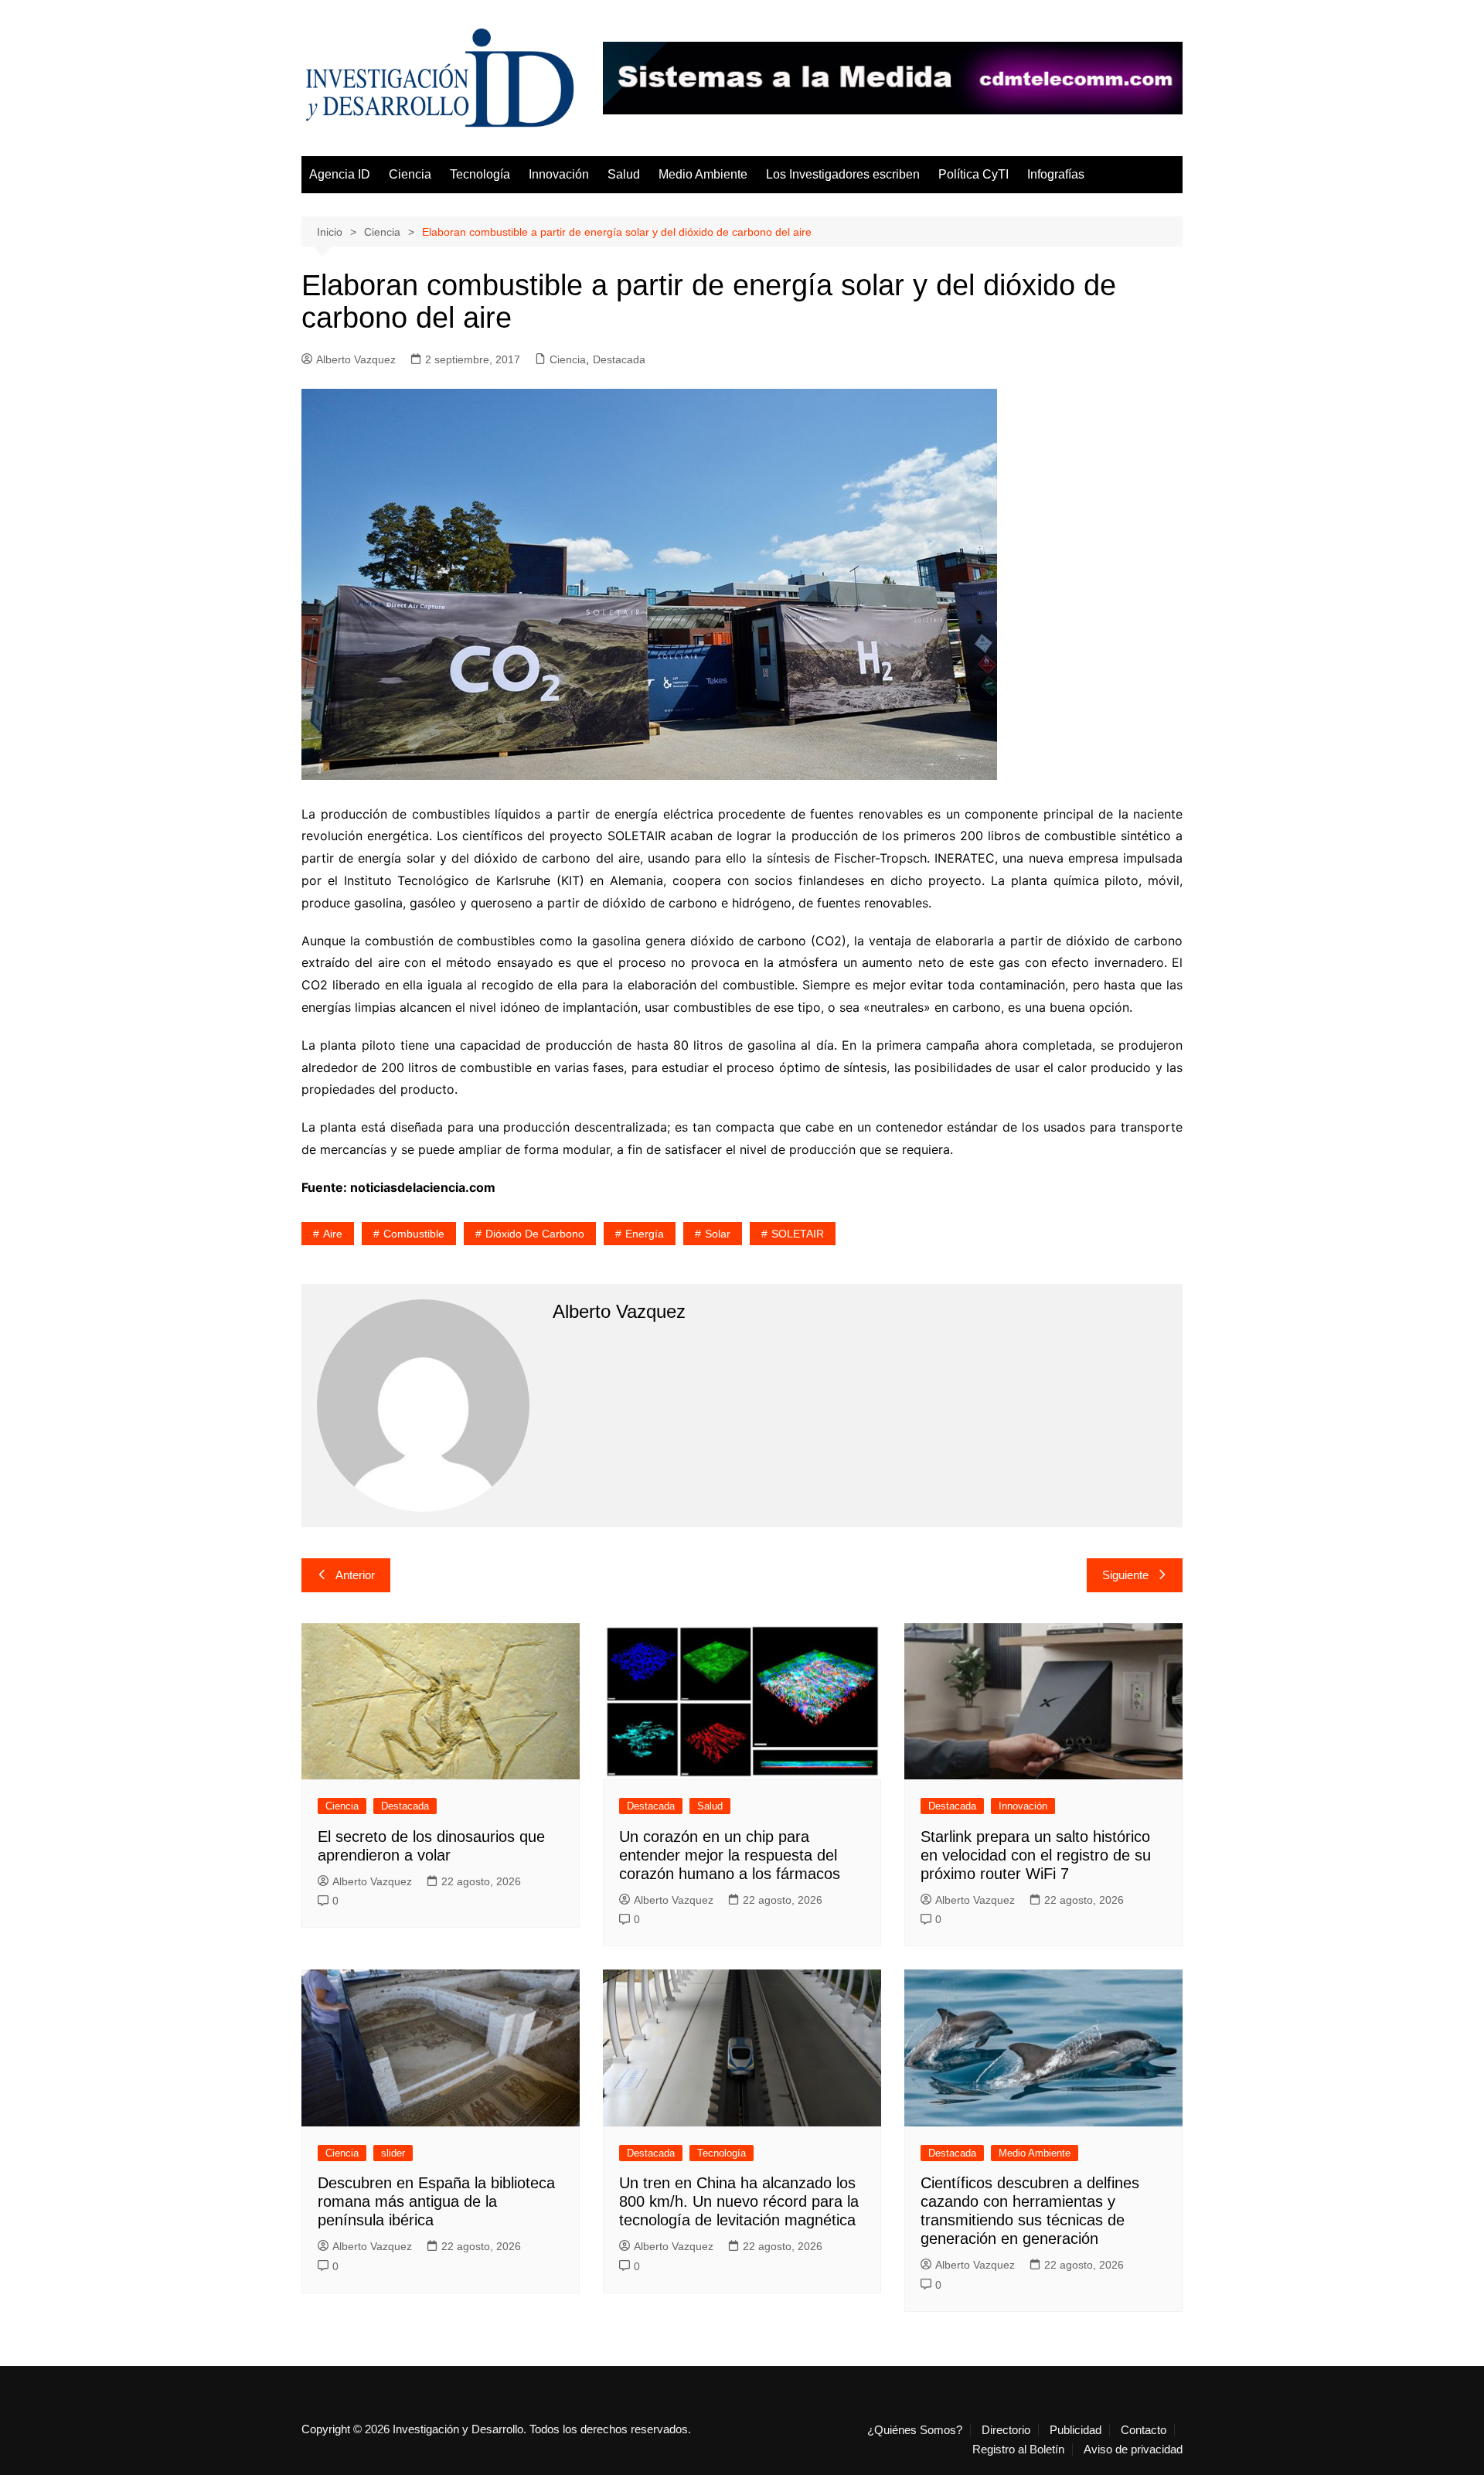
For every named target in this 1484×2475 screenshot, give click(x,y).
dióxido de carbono (535, 1234)
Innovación (559, 174)
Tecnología (480, 174)
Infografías (1056, 174)
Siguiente (1125, 1575)
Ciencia (410, 174)
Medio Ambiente (703, 174)
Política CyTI (973, 174)
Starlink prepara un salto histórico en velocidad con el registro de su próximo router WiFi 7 (1036, 1855)
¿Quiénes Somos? (915, 2430)
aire (333, 1234)
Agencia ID (340, 174)
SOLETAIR (798, 1234)
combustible (414, 1234)
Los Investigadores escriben (843, 174)
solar (718, 1234)
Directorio (1006, 2430)
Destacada (619, 359)
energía (645, 1234)
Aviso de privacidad (1133, 2449)
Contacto (1144, 2430)
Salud (624, 174)
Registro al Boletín (1018, 2449)
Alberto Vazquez (356, 359)
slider (393, 2153)
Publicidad (1076, 2430)
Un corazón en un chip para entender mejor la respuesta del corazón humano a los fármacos (730, 1855)
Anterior (355, 1575)
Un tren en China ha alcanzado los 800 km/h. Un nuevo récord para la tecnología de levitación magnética (739, 2201)
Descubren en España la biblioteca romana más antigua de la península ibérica (436, 2201)
